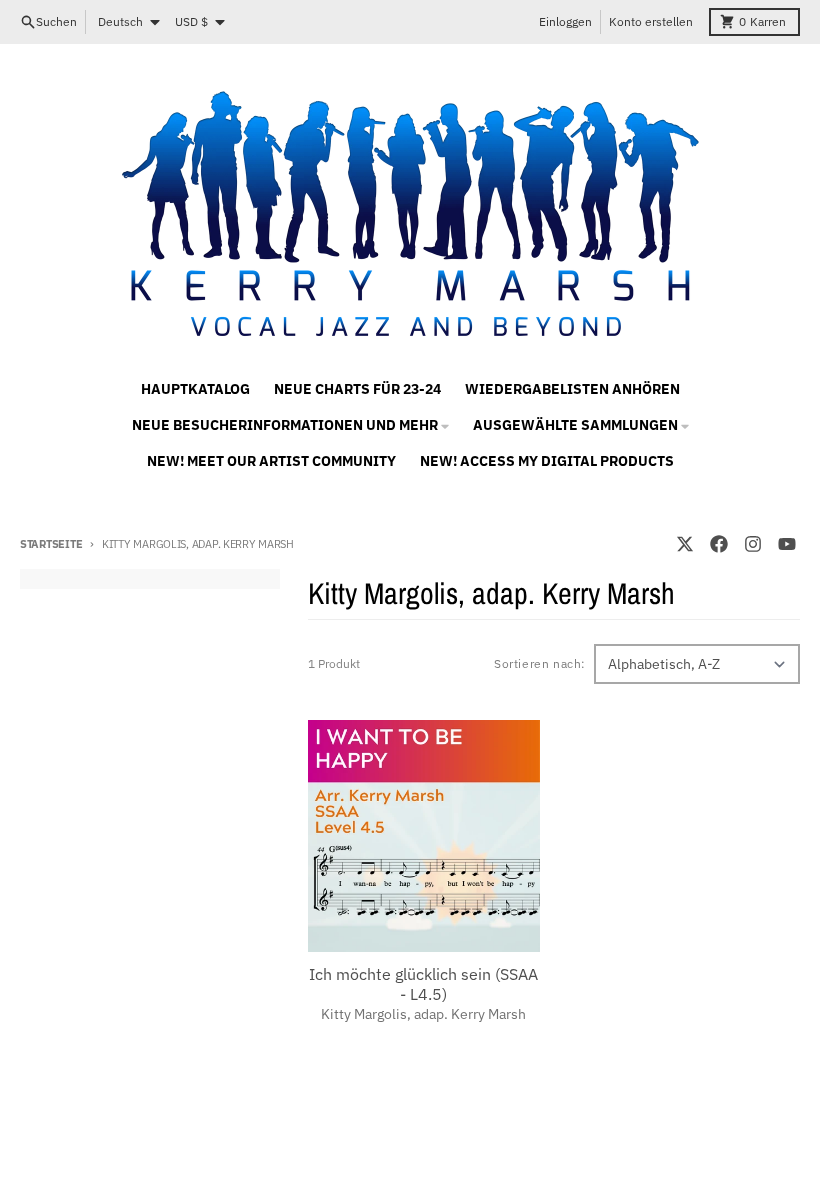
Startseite (51, 544)
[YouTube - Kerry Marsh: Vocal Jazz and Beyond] (787, 544)
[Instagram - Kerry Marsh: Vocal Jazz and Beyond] (753, 544)
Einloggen (565, 21)
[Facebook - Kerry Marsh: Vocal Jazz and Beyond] (719, 544)
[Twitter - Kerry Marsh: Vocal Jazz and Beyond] (685, 544)
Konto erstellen (651, 21)
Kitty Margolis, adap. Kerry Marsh (423, 1014)
